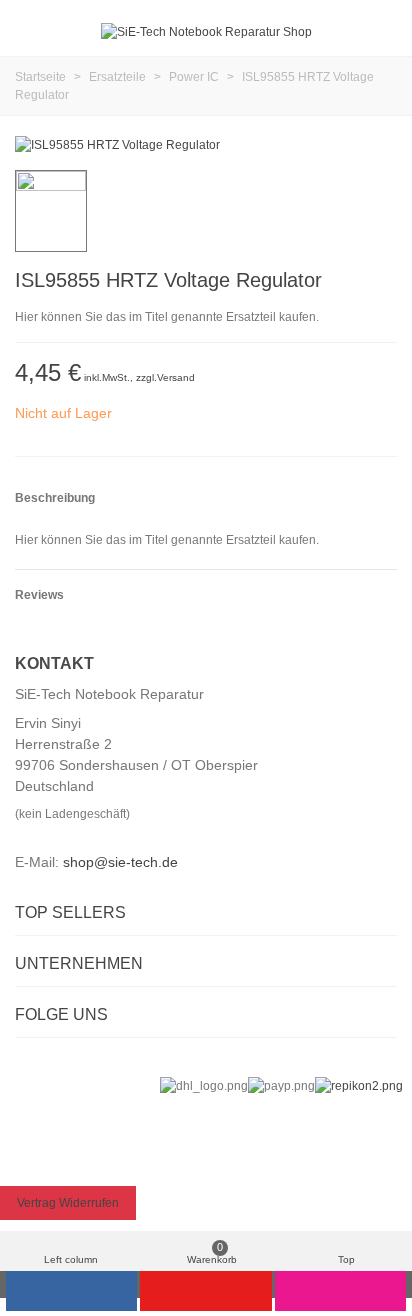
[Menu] (34, 32)
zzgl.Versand (165, 377)
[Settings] (378, 32)
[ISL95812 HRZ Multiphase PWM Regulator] (350, 283)
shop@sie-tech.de (120, 862)
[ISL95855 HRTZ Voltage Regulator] (117, 145)
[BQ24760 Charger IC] (382, 283)
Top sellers (70, 912)
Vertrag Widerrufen (68, 1203)
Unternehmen (79, 963)
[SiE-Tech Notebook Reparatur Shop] (206, 32)
